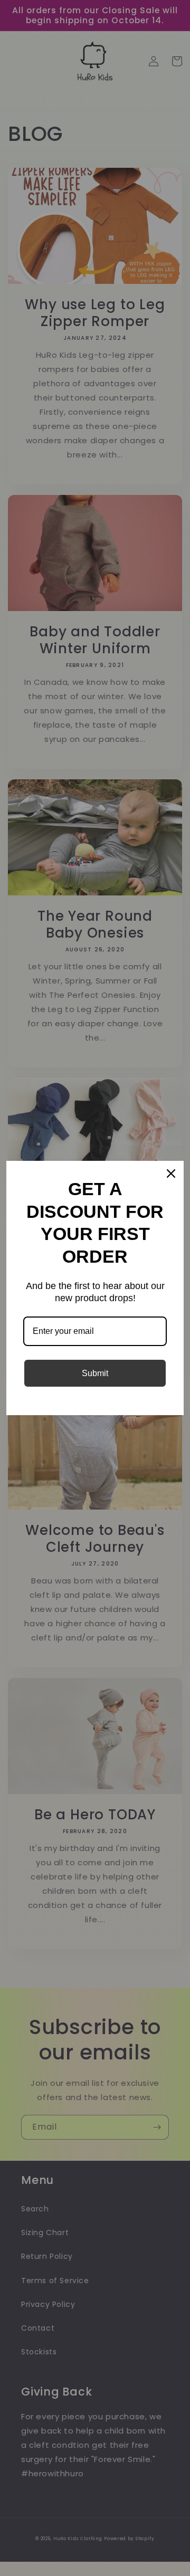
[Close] (171, 1173)
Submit (95, 1373)
